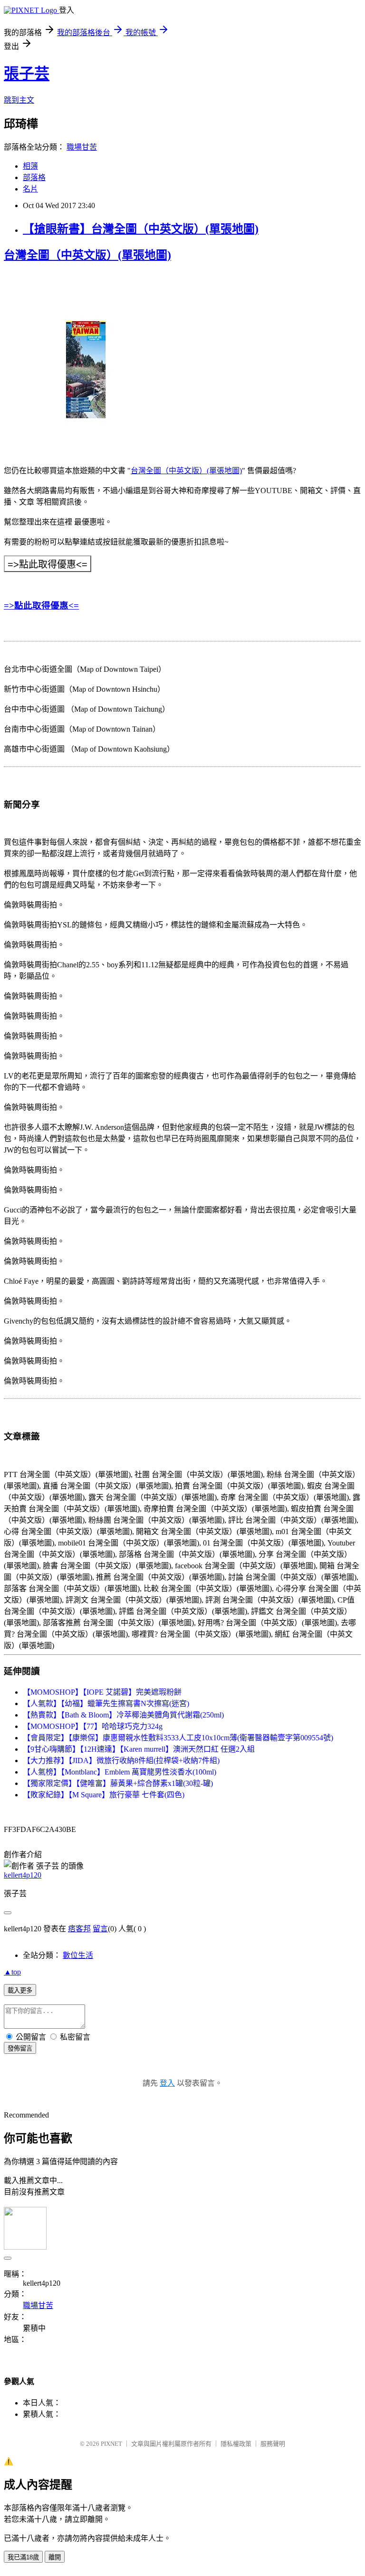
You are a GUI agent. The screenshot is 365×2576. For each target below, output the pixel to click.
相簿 (30, 166)
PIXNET (111, 2444)
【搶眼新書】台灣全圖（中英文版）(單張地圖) (141, 229)
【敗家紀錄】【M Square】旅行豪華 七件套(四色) (104, 1795)
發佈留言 (20, 2048)
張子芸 (27, 74)
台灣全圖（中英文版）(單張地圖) (87, 255)
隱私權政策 (236, 2444)
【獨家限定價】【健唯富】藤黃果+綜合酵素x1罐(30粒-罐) (118, 1783)
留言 (100, 1929)
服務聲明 (273, 2444)
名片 (30, 189)
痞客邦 (79, 1929)
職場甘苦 (82, 147)
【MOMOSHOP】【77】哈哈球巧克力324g (93, 1726)
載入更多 (20, 1990)
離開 (55, 2557)
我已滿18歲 (23, 2557)
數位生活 (78, 1955)
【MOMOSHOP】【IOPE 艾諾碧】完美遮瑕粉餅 (102, 1692)
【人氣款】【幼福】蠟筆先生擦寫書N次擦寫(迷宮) (106, 1703)
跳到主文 (19, 100)
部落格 (34, 177)
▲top (12, 1972)
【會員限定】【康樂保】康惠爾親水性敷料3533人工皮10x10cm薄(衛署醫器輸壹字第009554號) (178, 1738)
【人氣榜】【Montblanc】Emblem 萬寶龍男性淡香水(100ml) (120, 1772)
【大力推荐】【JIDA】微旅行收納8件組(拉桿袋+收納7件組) (121, 1760)
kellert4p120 (23, 1875)
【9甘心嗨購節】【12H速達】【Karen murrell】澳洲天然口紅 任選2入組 (139, 1749)
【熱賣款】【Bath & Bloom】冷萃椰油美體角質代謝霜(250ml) (123, 1715)
